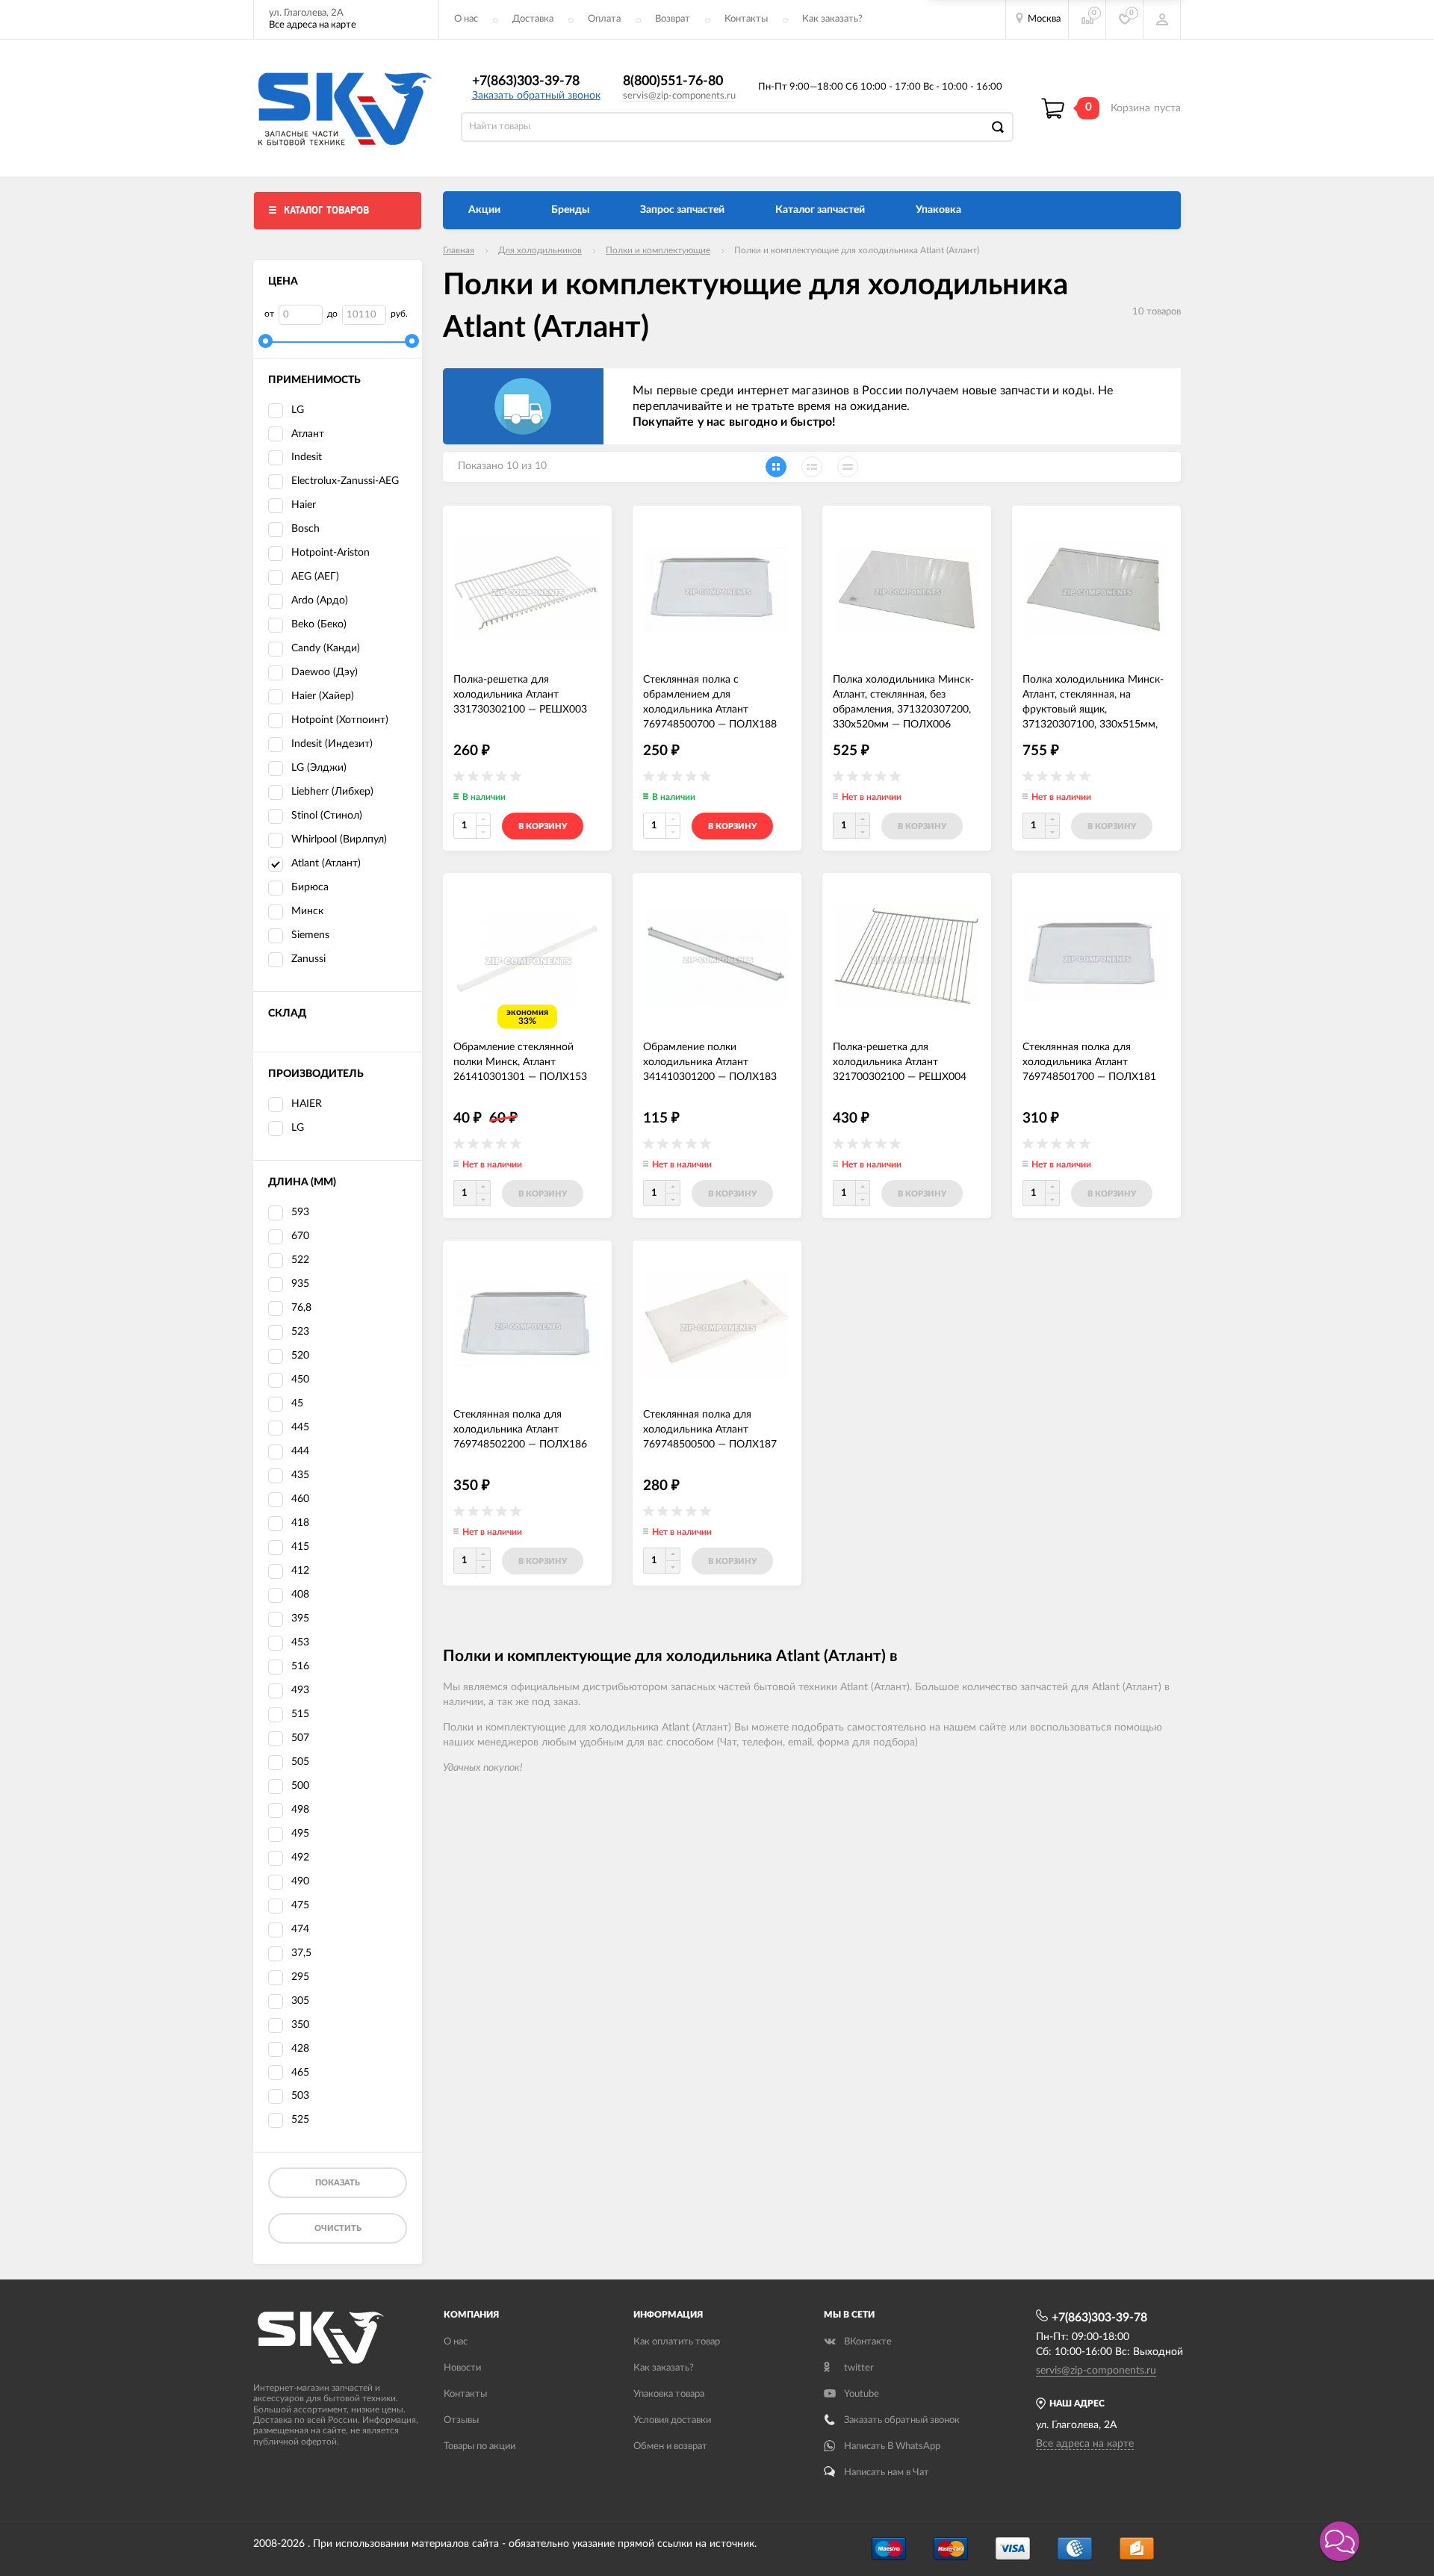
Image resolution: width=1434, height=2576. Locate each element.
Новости (462, 2368)
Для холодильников (540, 250)
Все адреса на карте (313, 25)
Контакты (746, 19)
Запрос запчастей (682, 210)
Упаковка (938, 210)
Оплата (604, 19)
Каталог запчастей (820, 210)
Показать (338, 2183)
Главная (459, 250)
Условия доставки (672, 2420)
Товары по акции (479, 2446)
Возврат (673, 19)
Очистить (338, 2228)
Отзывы (461, 2420)
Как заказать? (832, 19)
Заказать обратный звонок (536, 96)
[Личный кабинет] (1162, 19)
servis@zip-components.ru (679, 96)
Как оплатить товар (677, 2342)
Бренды (570, 210)
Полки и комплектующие (658, 250)
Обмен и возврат (670, 2446)
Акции (484, 210)
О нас (466, 19)
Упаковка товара (669, 2394)
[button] (1340, 2541)
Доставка (533, 19)
